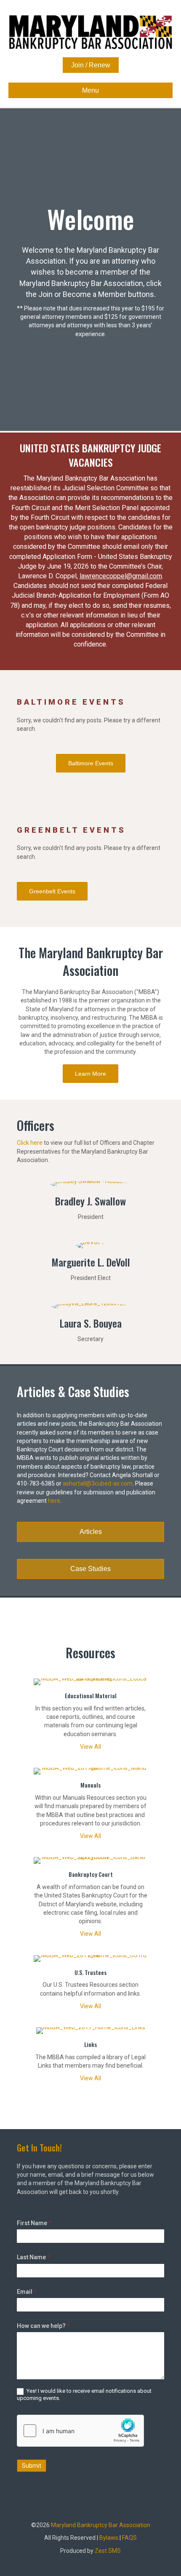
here (54, 1501)
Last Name (33, 2257)
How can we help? (43, 2326)
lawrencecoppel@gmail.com (121, 576)
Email (27, 2292)
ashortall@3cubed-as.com (98, 1483)
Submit (32, 2466)
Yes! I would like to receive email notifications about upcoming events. (84, 2394)
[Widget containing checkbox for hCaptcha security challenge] (80, 2431)
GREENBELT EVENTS (71, 830)
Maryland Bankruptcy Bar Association (101, 2525)
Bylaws (109, 2538)
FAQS (129, 2538)
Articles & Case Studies (73, 1391)
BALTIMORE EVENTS (71, 702)
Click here (30, 1143)
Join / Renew (91, 65)
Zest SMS (108, 2551)
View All (90, 1747)
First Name (34, 2223)
